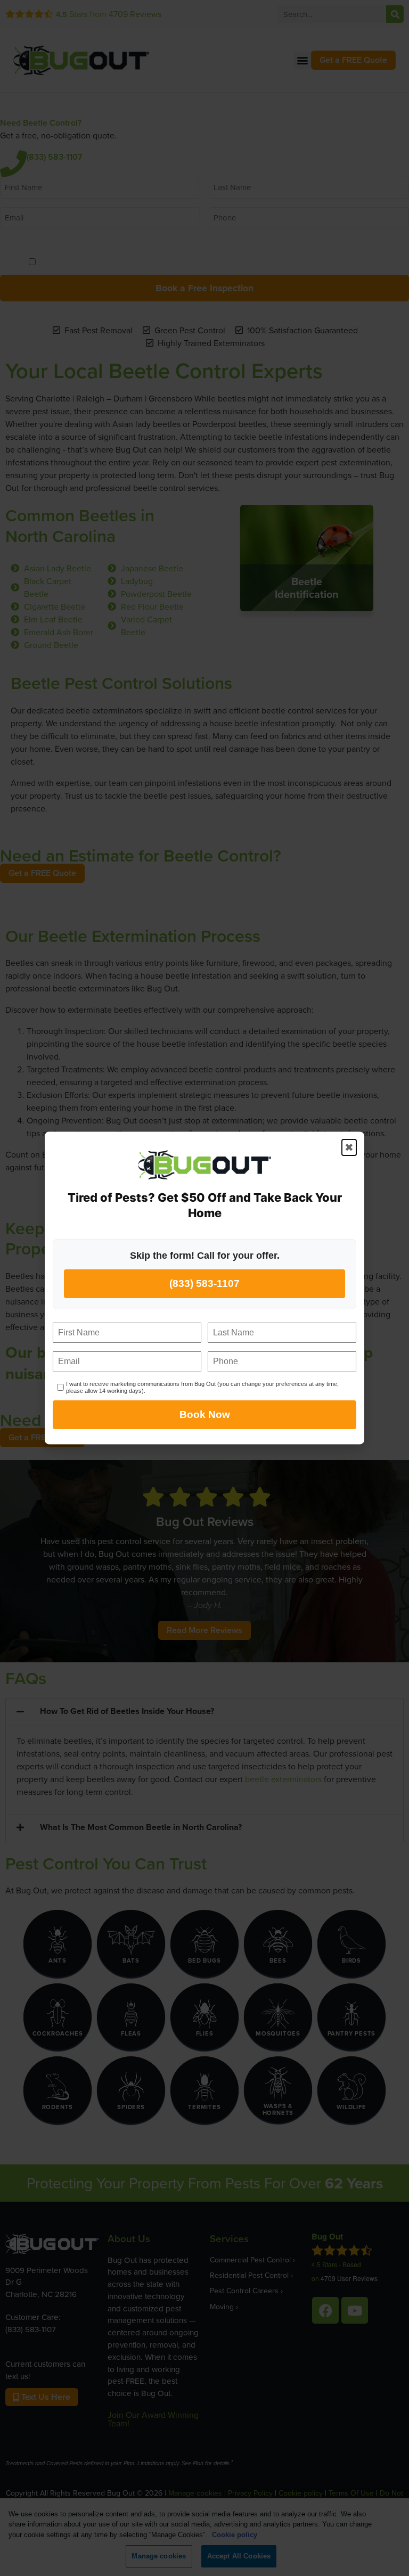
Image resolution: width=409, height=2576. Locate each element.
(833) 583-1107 (204, 1283)
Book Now (205, 1415)
